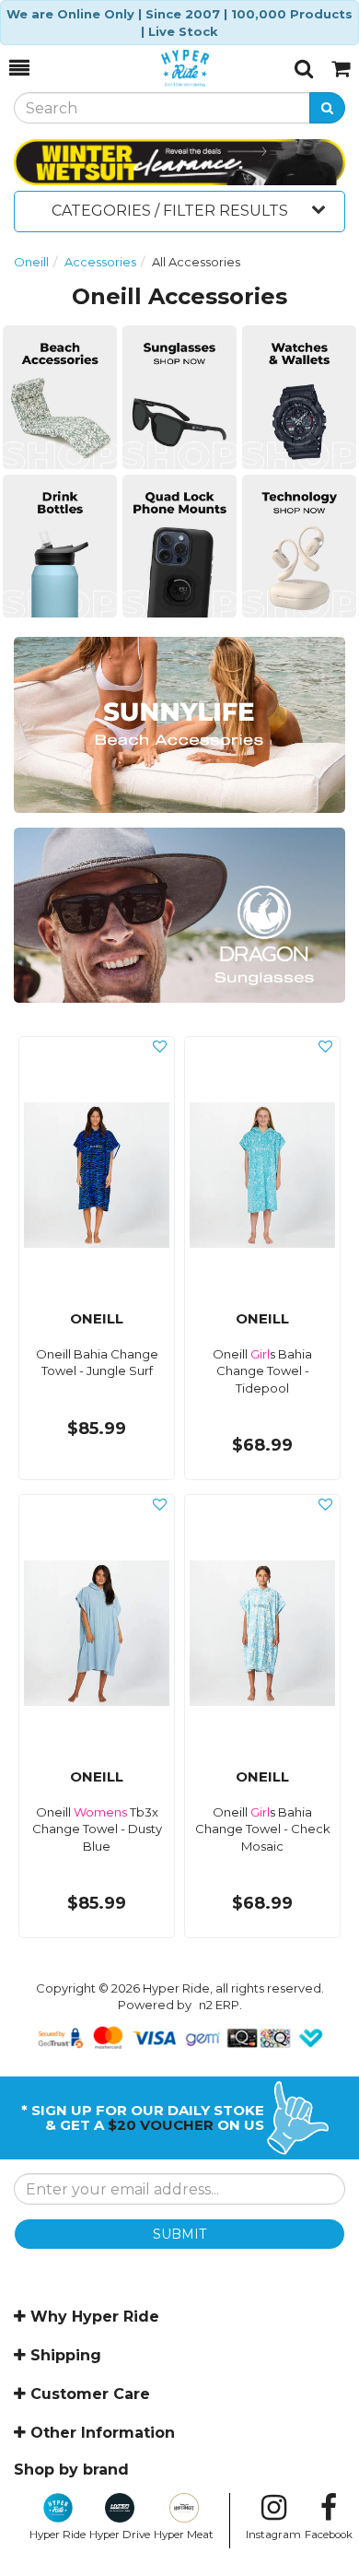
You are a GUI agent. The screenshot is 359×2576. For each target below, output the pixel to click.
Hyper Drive (120, 2535)
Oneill (31, 262)
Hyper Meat (184, 2535)
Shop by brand (71, 2470)
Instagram (273, 2535)
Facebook (329, 2535)
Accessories (100, 262)
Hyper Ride (58, 2535)
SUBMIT (179, 2234)
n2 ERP (219, 2005)
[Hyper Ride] (162, 68)
